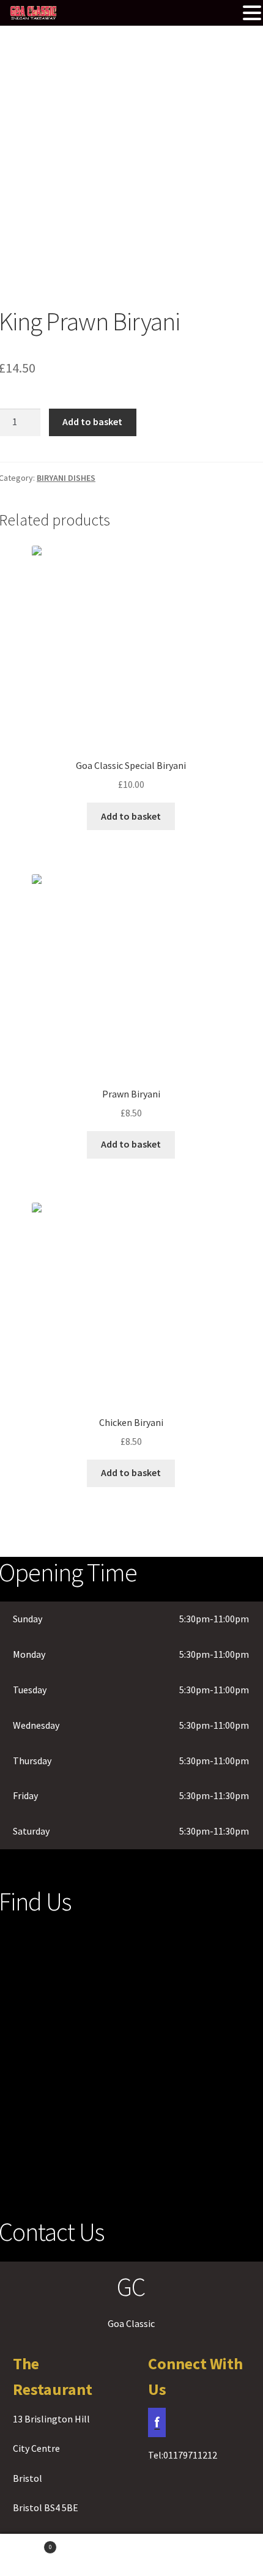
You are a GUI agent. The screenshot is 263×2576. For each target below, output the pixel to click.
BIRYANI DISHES (66, 478)
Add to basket (92, 421)
